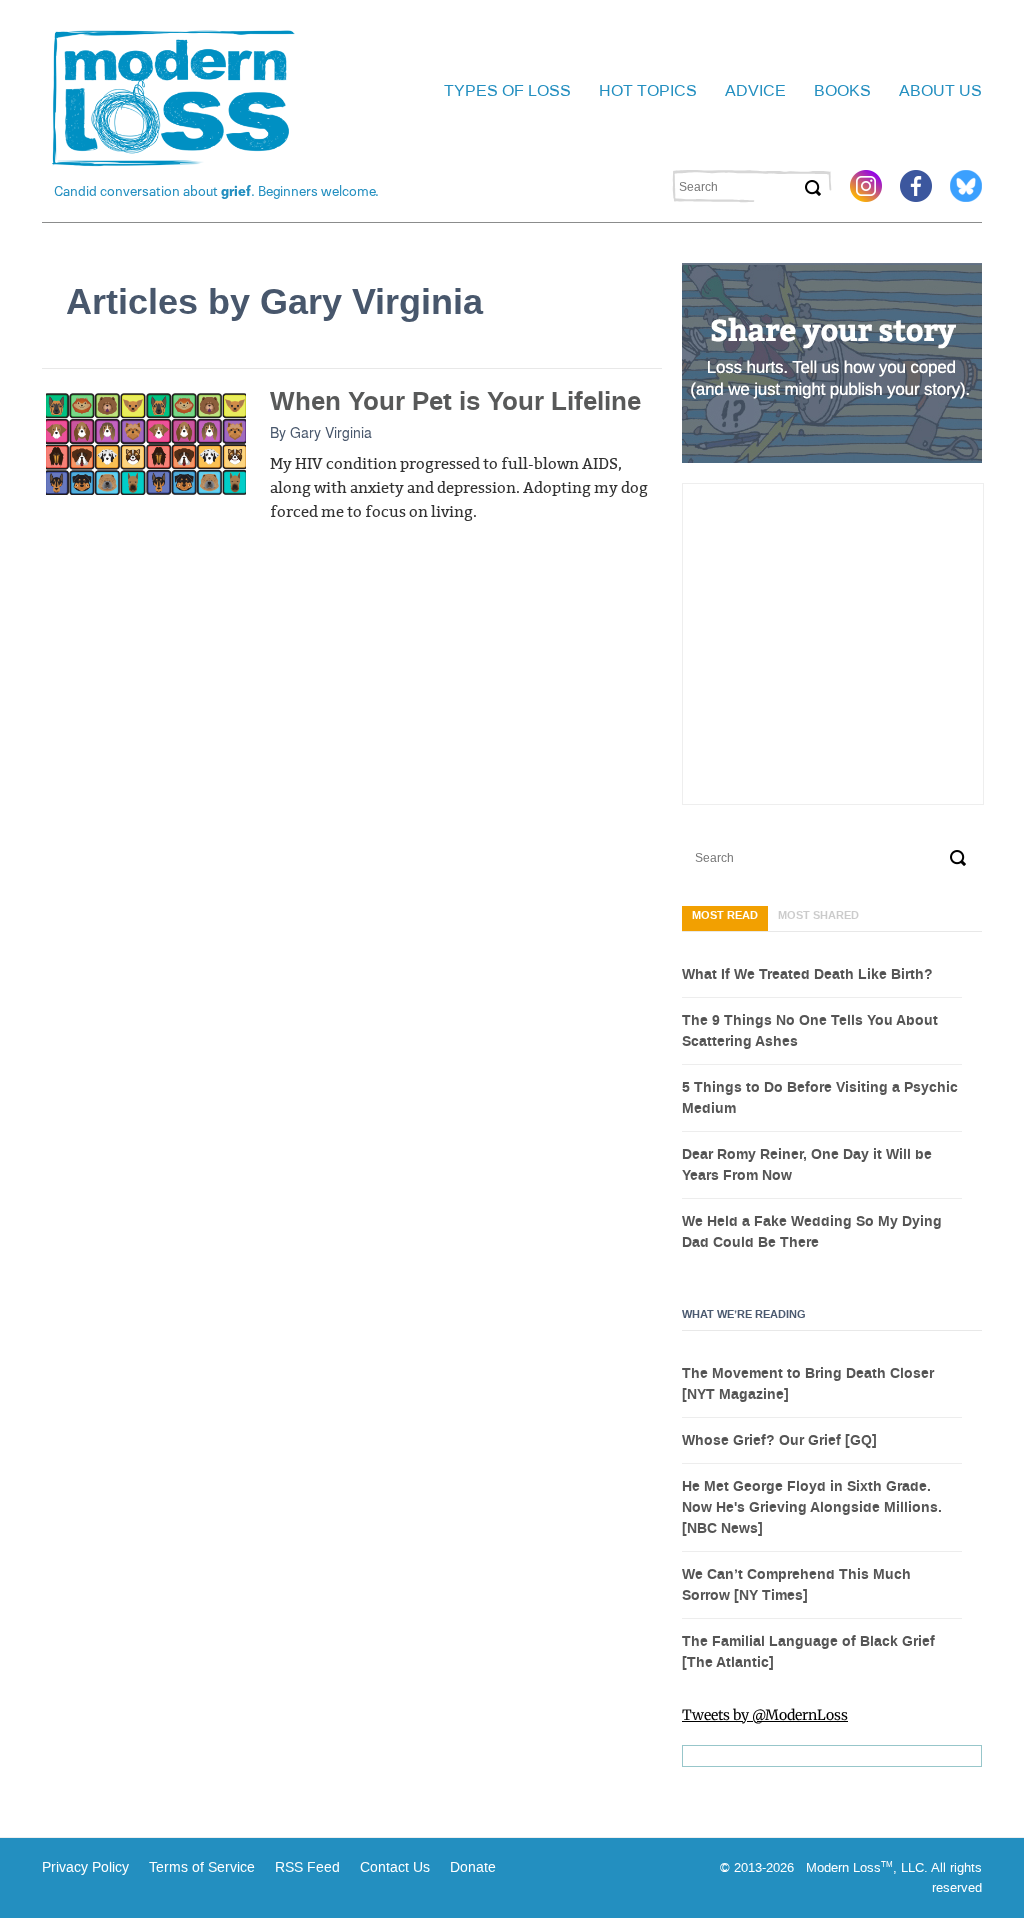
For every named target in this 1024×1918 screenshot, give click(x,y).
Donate (473, 1867)
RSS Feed (307, 1867)
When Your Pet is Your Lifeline (455, 401)
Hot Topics (648, 90)
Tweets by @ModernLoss (765, 1715)
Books (842, 90)
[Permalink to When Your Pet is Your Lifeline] (146, 443)
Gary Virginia (331, 432)
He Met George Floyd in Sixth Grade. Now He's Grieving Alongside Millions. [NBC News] (812, 1508)
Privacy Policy (85, 1867)
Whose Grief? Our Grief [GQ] (779, 1441)
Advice (755, 90)
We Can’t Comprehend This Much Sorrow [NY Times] (796, 1585)
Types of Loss (507, 90)
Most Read (725, 915)
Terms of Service (200, 1867)
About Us (940, 90)
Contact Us (395, 1867)
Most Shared (818, 915)
